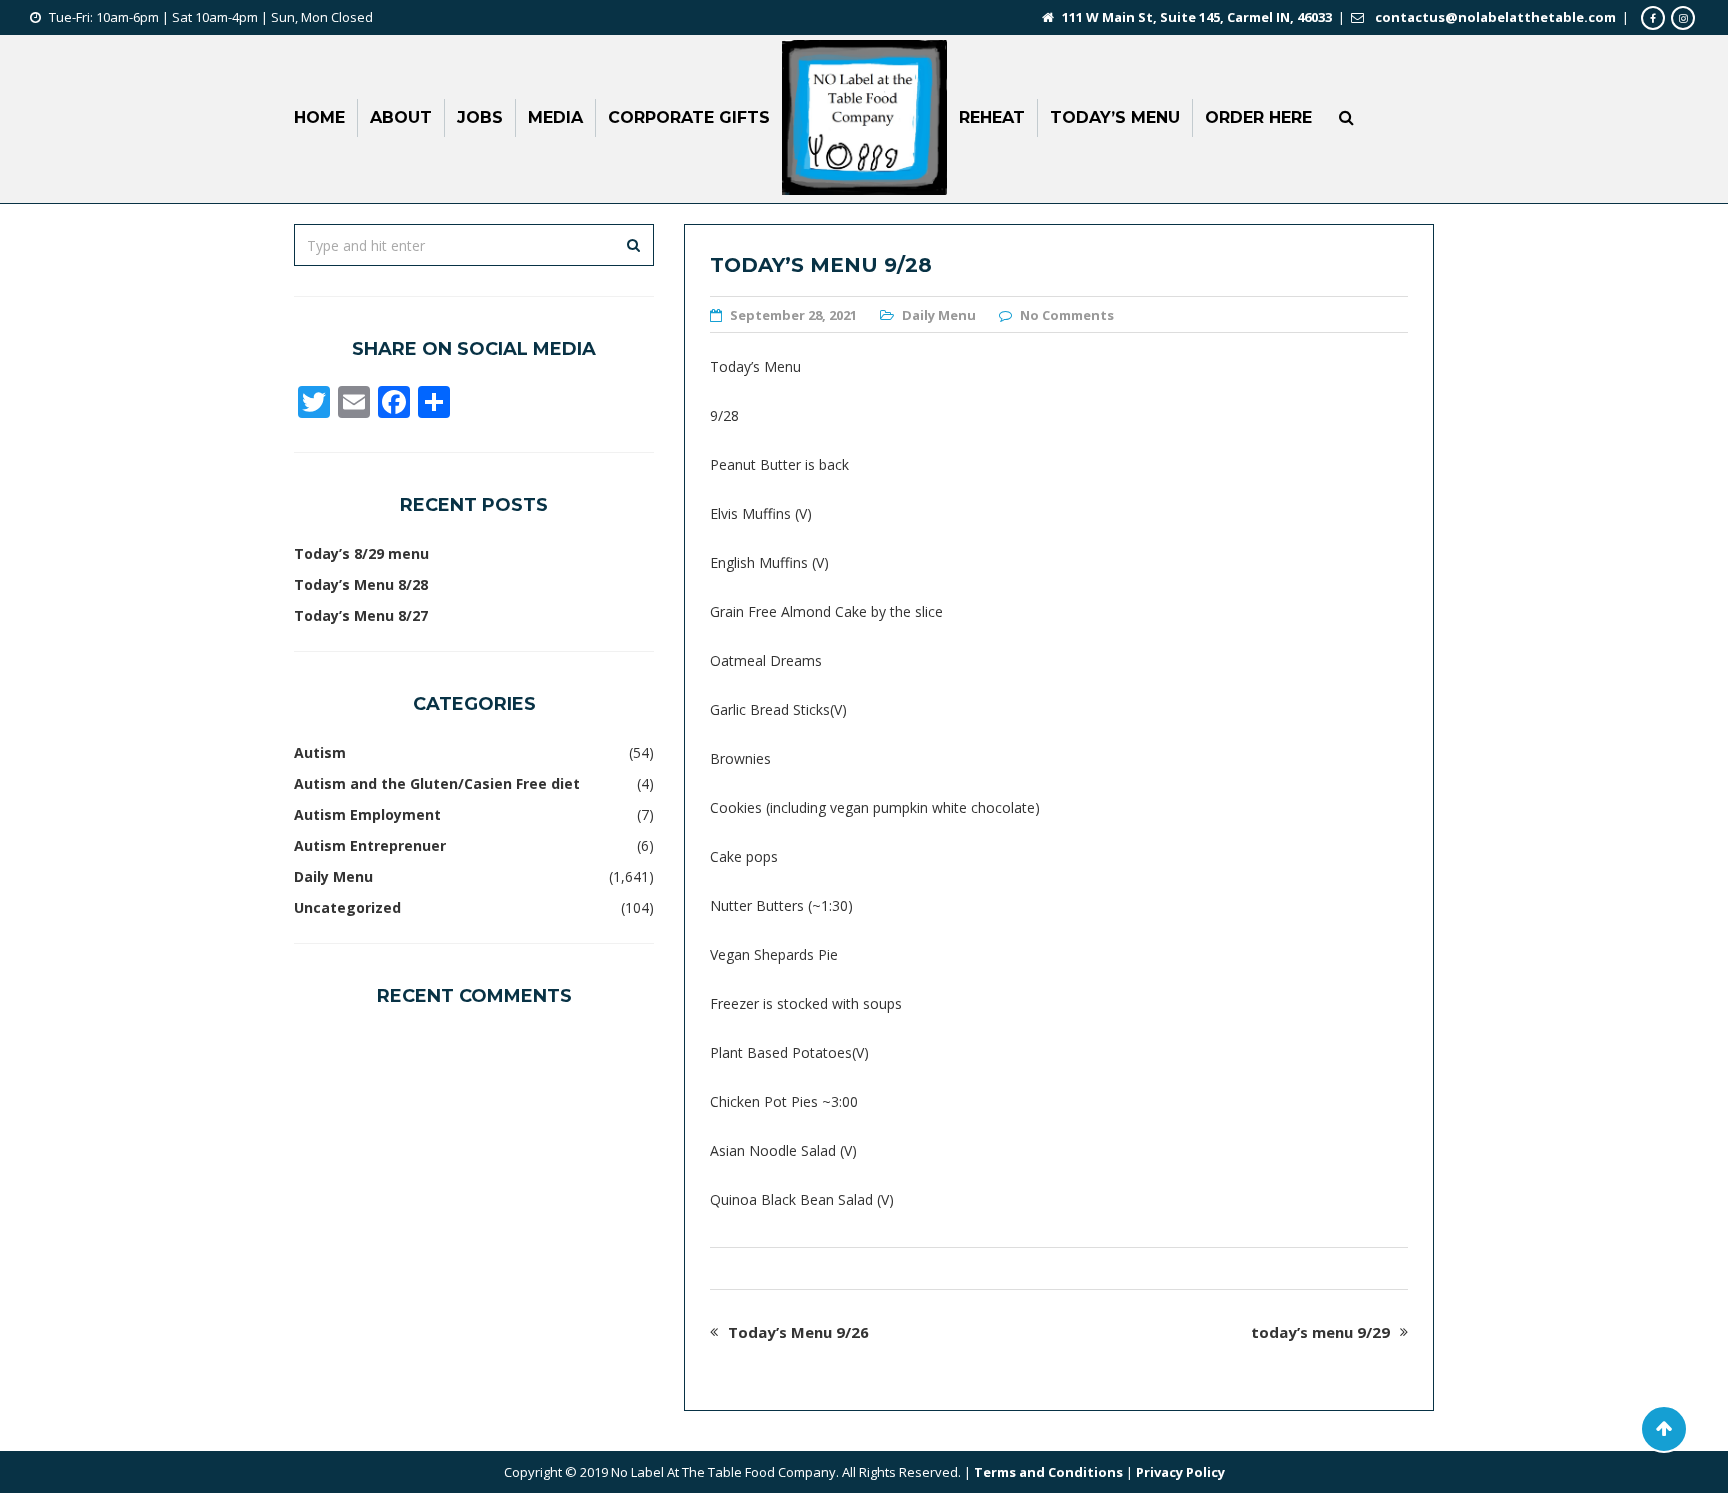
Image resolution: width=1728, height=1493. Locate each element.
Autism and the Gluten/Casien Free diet (437, 783)
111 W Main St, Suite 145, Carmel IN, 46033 (1197, 17)
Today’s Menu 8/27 (361, 615)
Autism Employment (367, 814)
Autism (320, 752)
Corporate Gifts (689, 117)
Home (319, 117)
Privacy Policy (1180, 1472)
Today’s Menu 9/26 (798, 1332)
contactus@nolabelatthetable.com (1495, 17)
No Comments (1067, 315)
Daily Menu (939, 315)
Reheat (992, 117)
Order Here (1258, 117)
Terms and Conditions (1048, 1472)
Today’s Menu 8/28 (361, 584)
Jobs (480, 117)
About (401, 117)
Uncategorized (347, 907)
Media (555, 117)
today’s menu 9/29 (1320, 1332)
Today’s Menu (1115, 117)
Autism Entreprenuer (370, 845)
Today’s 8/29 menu (361, 553)
